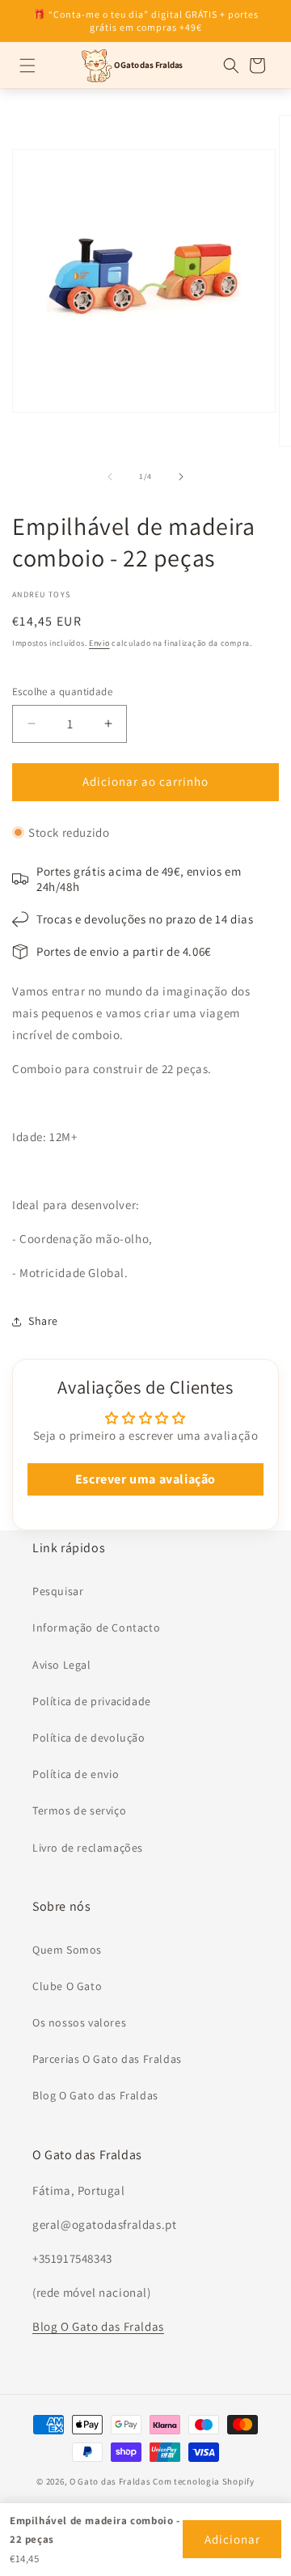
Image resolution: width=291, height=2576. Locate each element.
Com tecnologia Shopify (203, 2481)
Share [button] (43, 1321)
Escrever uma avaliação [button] (145, 1479)
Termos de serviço (79, 1810)
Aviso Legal (62, 1665)
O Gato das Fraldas (110, 2481)
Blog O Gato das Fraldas (95, 2095)
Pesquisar (58, 1591)
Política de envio (76, 1774)
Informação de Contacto (96, 1628)
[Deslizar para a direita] (181, 477)
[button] (27, 66)
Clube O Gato (67, 1986)
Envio (99, 643)
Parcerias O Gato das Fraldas (107, 2059)
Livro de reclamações (88, 1848)
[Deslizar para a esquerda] (110, 477)
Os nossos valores (79, 2022)
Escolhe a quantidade (62, 692)
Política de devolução (89, 1738)
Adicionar (232, 2539)
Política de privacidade (92, 1701)
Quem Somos (67, 1950)
